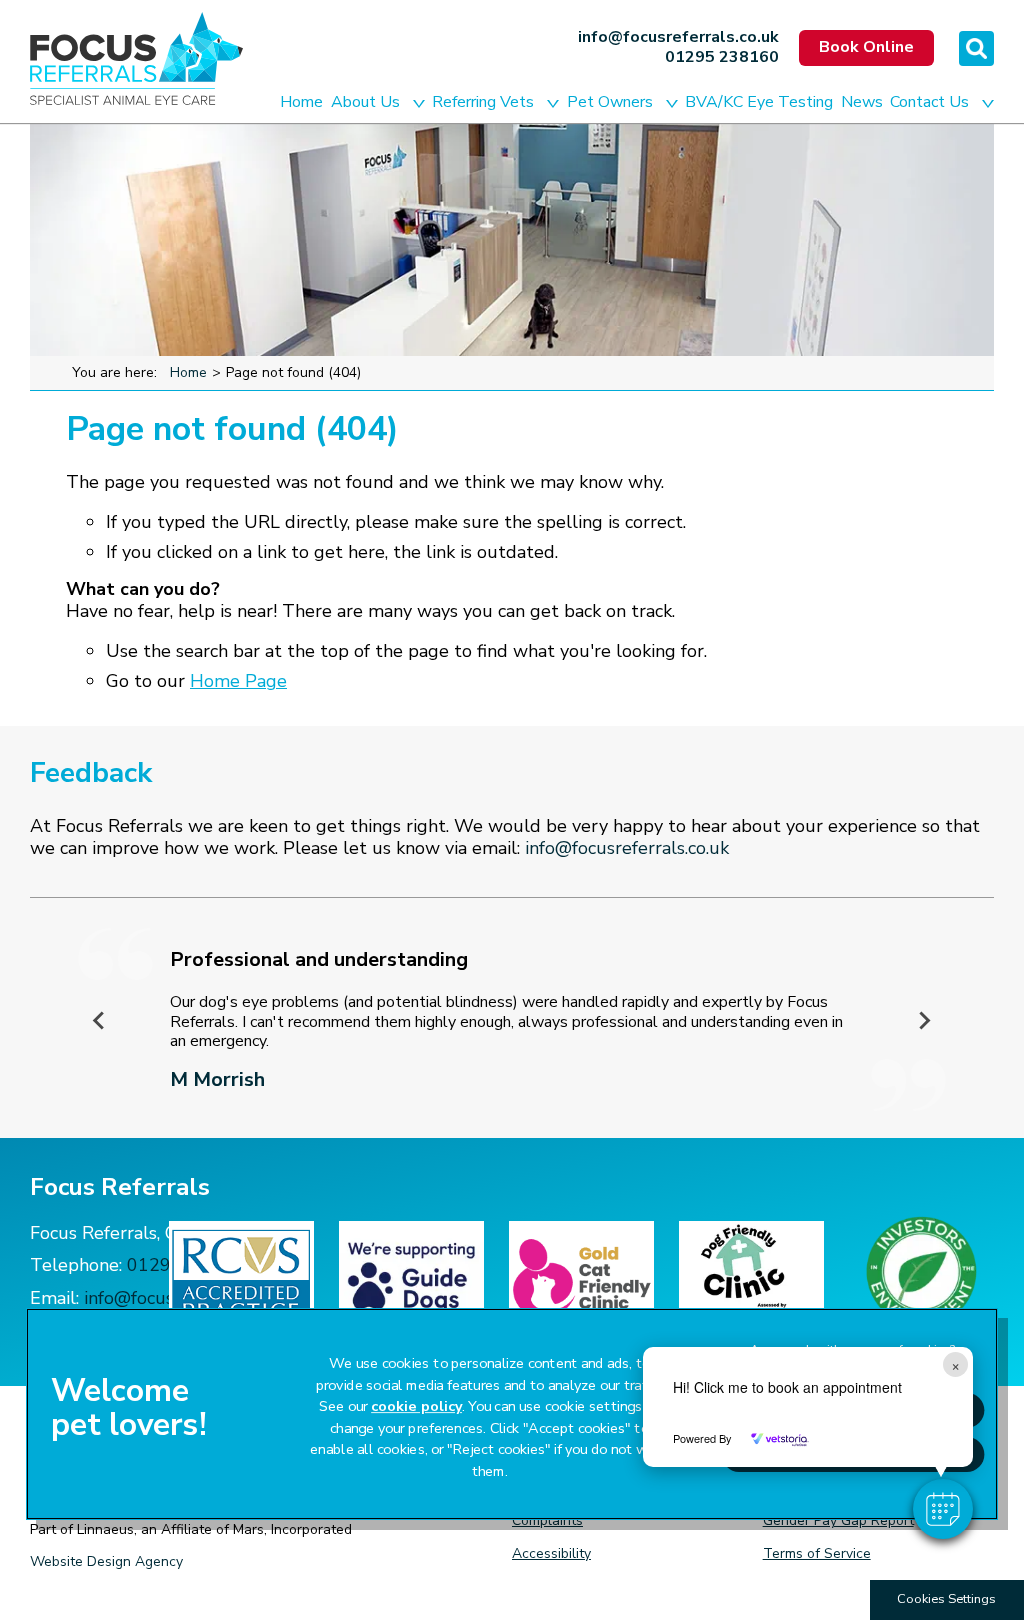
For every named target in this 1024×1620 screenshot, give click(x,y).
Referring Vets (483, 102)
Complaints (547, 1520)
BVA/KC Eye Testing (759, 102)
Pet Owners (610, 102)
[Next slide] (924, 1020)
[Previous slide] (100, 1020)
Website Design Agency (106, 1561)
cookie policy (416, 1407)
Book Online (866, 47)
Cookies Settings (946, 1599)
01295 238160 (722, 58)
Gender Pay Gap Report (838, 1520)
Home (301, 102)
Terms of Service (817, 1553)
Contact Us (929, 102)
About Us (365, 102)
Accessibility (551, 1553)
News (862, 102)
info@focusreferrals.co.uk (678, 38)
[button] (943, 1509)
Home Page (238, 681)
